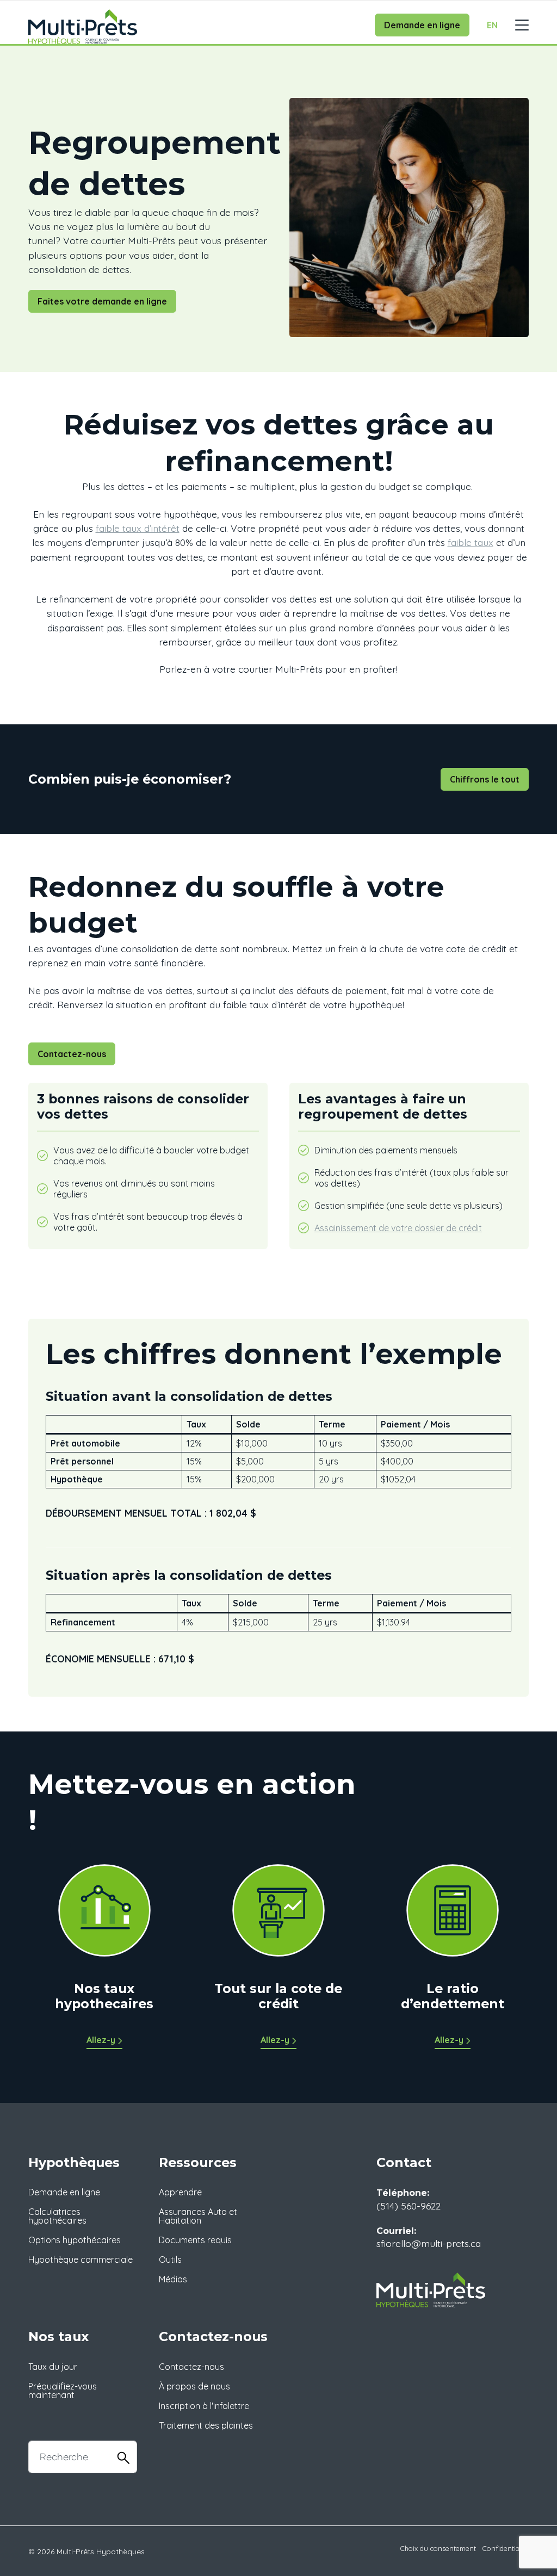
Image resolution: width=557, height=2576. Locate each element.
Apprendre (180, 2192)
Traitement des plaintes (206, 2425)
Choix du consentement (438, 2548)
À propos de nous (194, 2386)
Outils (170, 2260)
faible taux (471, 542)
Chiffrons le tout (485, 779)
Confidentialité (506, 2548)
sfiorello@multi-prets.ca (429, 2243)
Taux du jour (53, 2367)
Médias (173, 2279)
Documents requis (195, 2240)
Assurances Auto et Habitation (198, 2216)
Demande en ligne (422, 25)
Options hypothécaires (75, 2240)
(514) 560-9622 (409, 2206)
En (492, 25)
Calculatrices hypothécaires (57, 2216)
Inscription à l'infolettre (204, 2406)
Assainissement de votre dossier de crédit (398, 1228)
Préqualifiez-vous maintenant (63, 2391)
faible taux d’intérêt (138, 528)
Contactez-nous (72, 1054)
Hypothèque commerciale (81, 2260)
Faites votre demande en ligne (102, 301)
